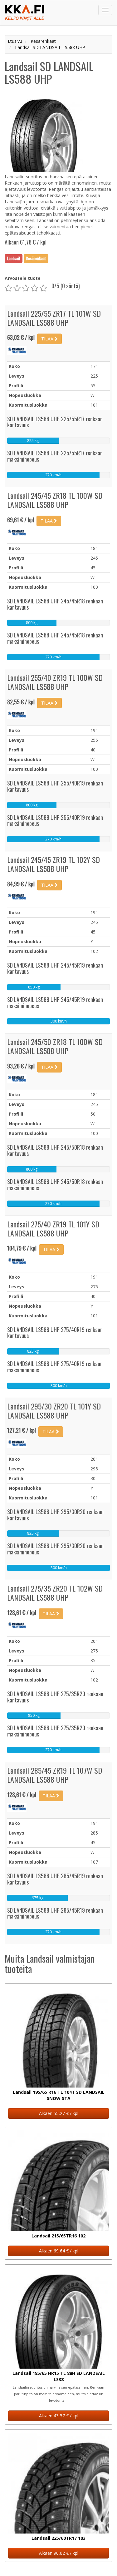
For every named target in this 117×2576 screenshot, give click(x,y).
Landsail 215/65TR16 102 (58, 2236)
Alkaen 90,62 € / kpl (59, 2553)
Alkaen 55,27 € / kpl (59, 2113)
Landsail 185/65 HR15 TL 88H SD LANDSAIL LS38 (59, 2376)
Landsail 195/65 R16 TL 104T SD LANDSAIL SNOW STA (59, 2095)
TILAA (48, 339)
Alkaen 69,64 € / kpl (59, 2251)
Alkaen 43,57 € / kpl (59, 2416)
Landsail (14, 258)
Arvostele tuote (23, 278)
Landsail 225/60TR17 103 (58, 2538)
